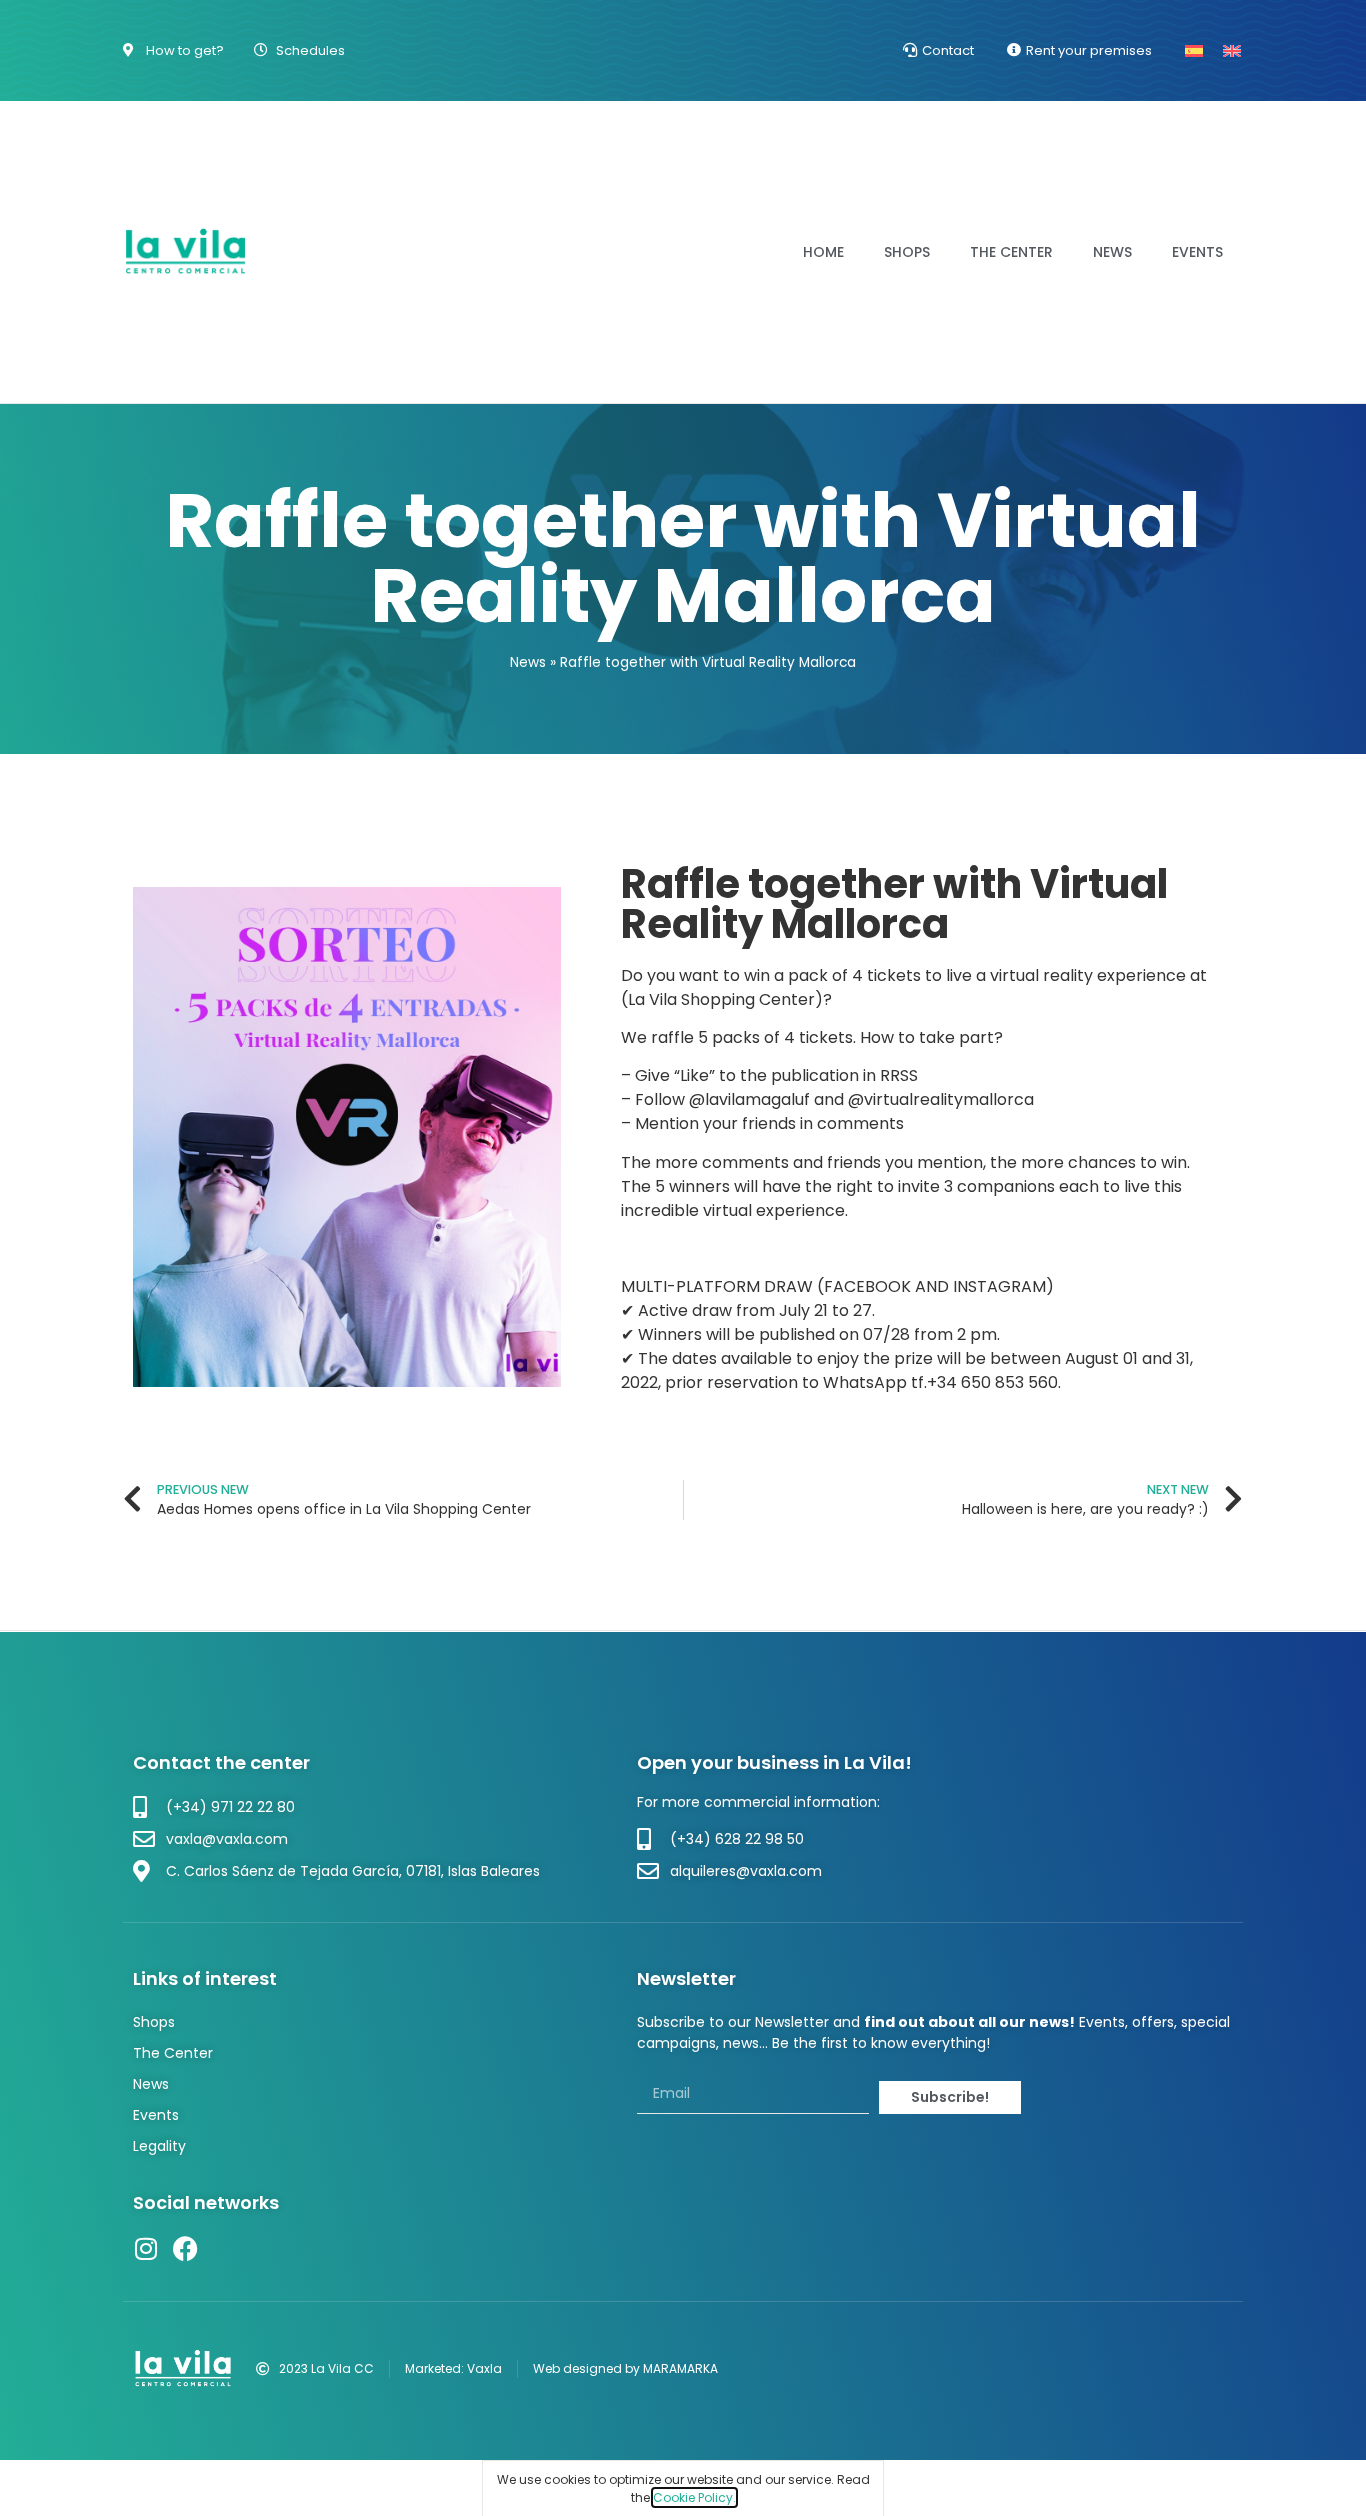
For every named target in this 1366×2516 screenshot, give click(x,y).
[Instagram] (145, 2248)
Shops (907, 252)
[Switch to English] (1232, 51)
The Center (1011, 252)
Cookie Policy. (694, 2497)
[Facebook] (185, 2248)
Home (823, 252)
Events (1197, 252)
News (1112, 252)
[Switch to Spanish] (1194, 51)
